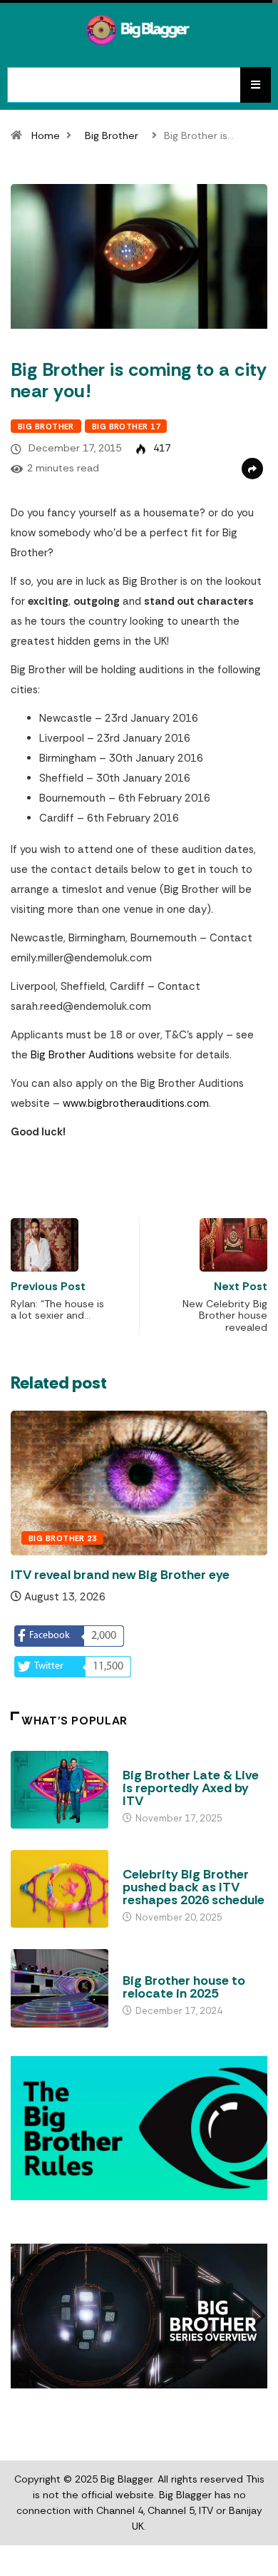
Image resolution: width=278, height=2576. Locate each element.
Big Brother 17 (126, 426)
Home (46, 136)
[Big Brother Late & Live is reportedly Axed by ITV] (60, 1790)
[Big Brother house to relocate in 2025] (60, 1988)
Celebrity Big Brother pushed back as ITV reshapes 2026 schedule (194, 1887)
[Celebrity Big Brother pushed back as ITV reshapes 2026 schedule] (60, 1889)
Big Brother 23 (62, 1538)
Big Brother (112, 136)
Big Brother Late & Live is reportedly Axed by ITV (191, 1788)
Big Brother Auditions (82, 1055)
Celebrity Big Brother (174, 1861)
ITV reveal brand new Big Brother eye (120, 1575)
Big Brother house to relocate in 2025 (184, 1987)
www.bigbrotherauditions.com (136, 1103)
